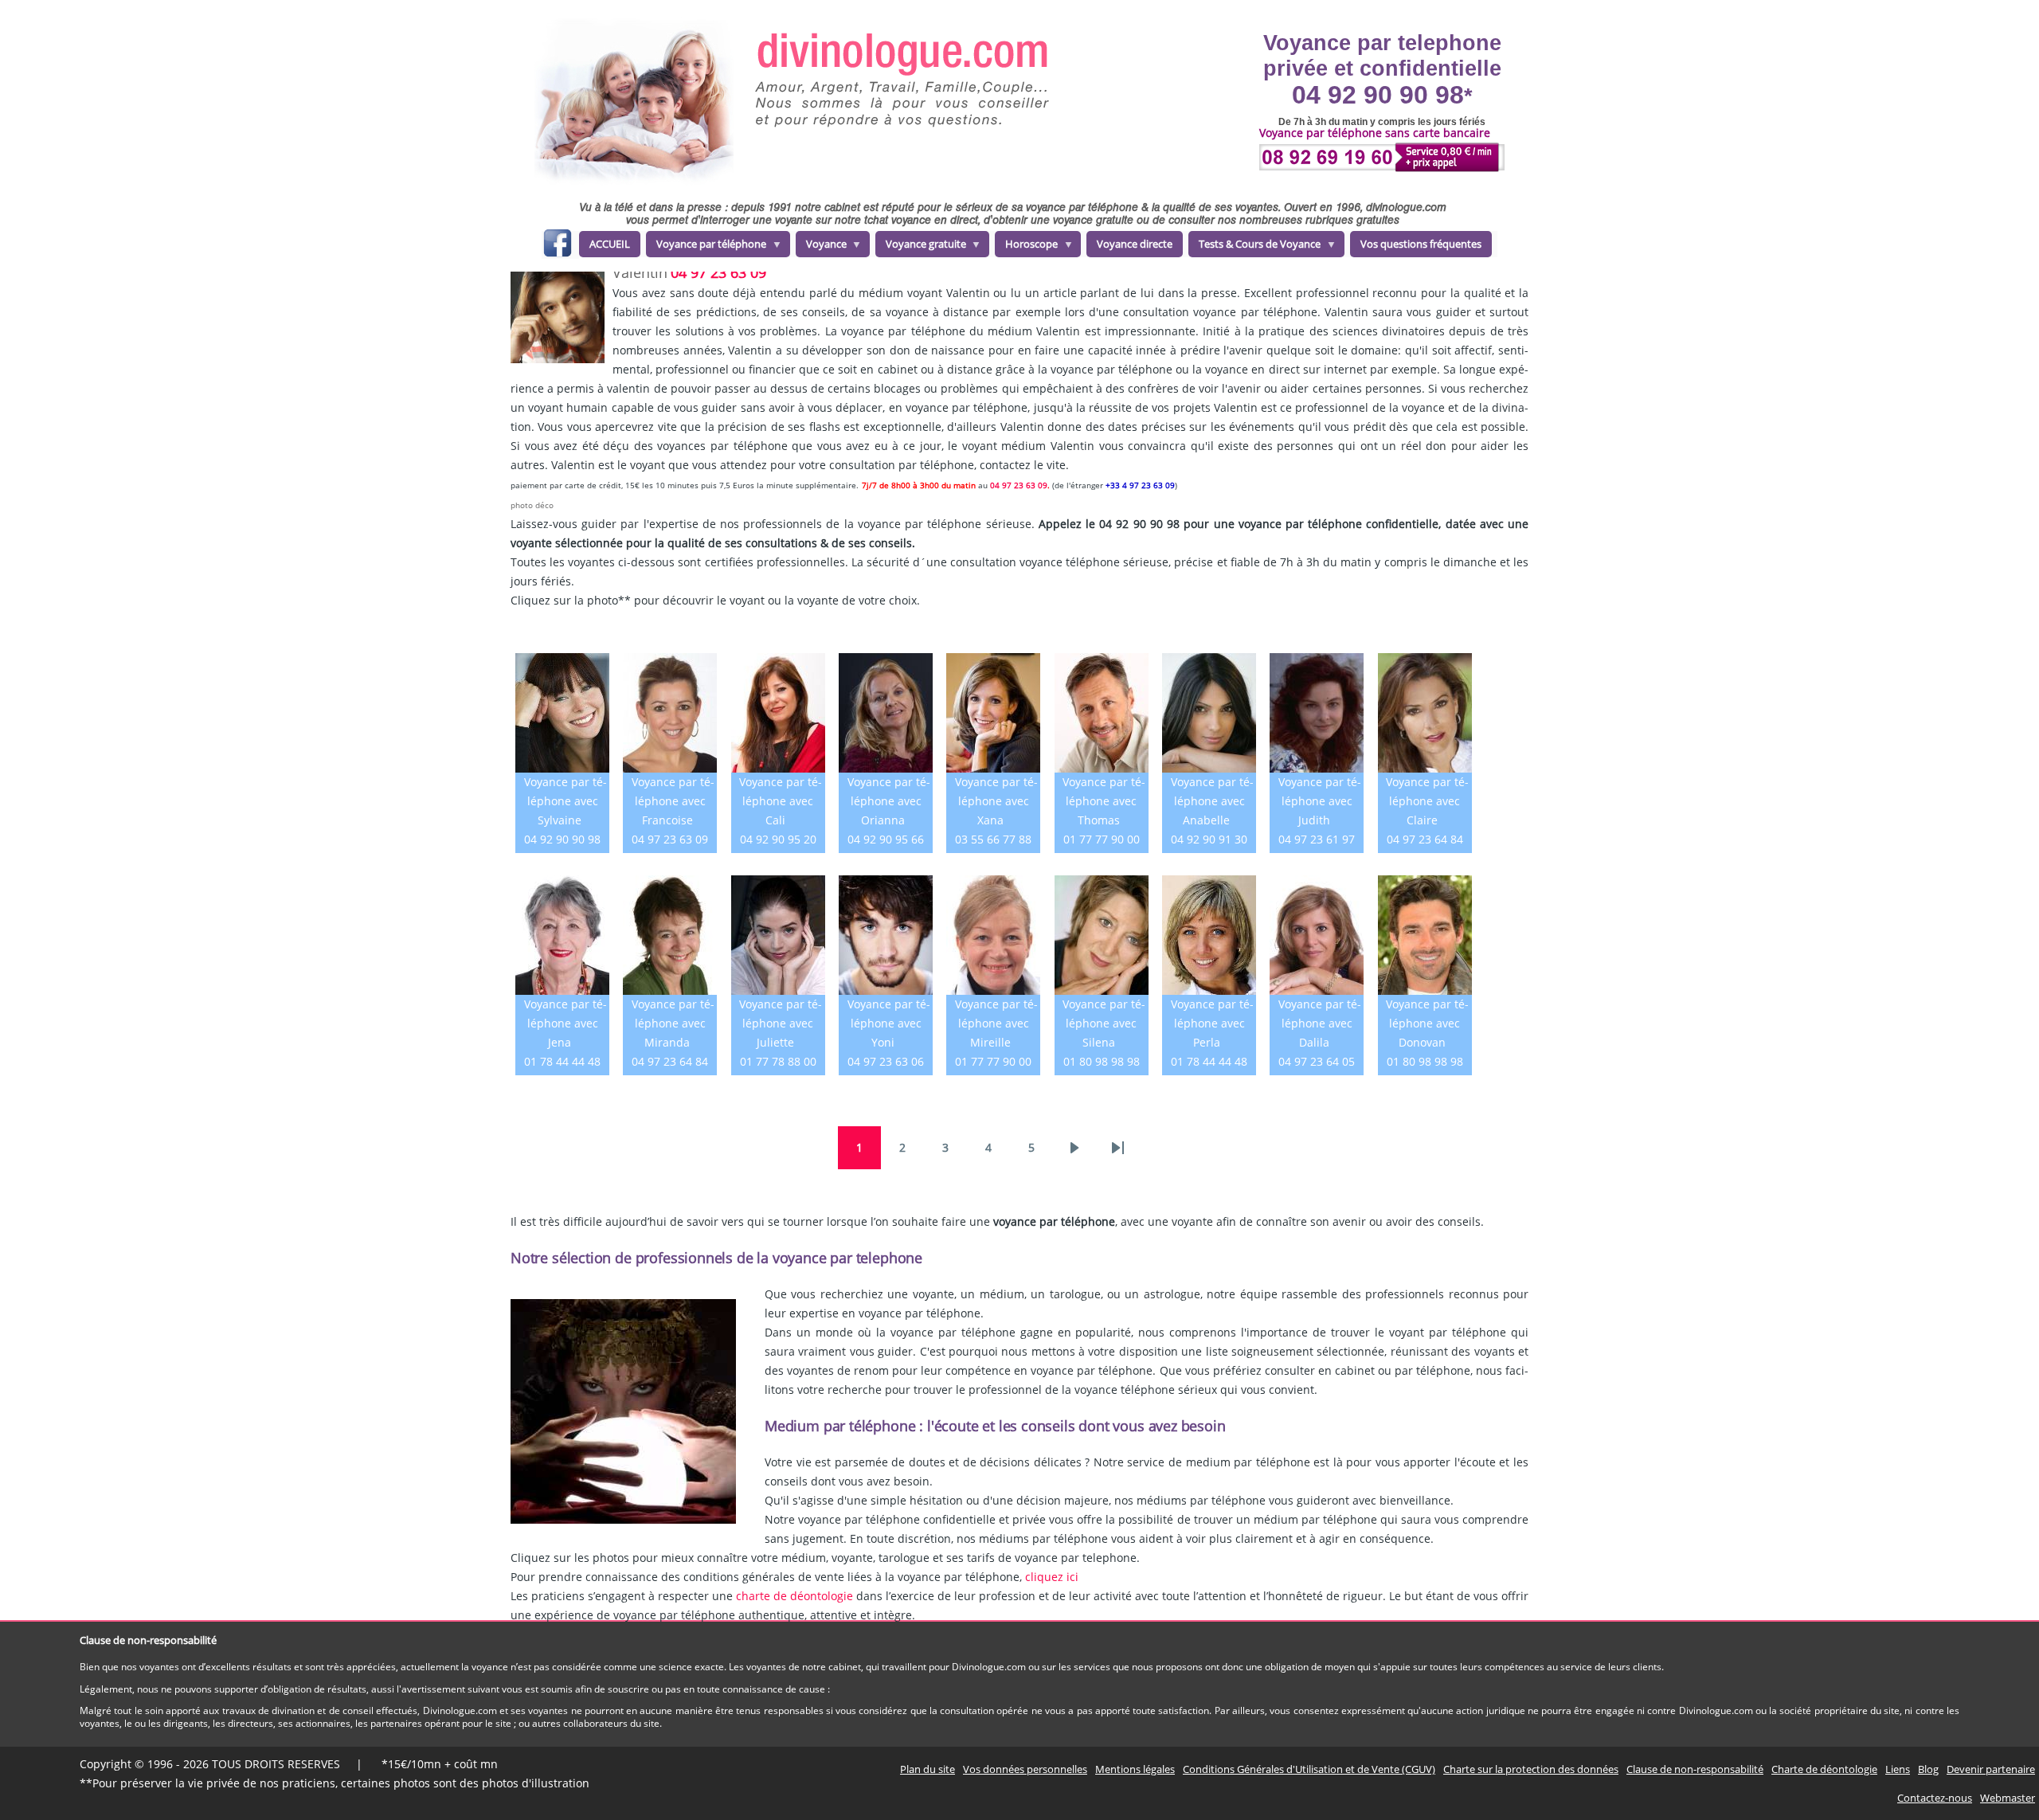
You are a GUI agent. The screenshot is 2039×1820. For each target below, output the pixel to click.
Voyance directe (1135, 244)
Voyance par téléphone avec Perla (1212, 1023)
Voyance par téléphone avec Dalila (1320, 1023)
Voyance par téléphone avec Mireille (996, 1023)
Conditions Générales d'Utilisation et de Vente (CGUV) (1309, 1769)
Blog (1928, 1769)
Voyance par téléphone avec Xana (996, 801)
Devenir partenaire (1991, 1769)
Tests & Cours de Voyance (1254, 247)
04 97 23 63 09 (718, 272)
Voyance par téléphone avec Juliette (781, 1023)
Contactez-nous (1935, 1798)
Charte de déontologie (1824, 1769)
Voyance (821, 247)
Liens (1898, 1769)
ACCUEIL (610, 244)
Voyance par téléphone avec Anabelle (1212, 801)
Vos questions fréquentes (1421, 244)
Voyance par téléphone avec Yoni (889, 1023)
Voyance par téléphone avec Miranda (673, 1023)
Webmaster (2008, 1798)
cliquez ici (1052, 1577)
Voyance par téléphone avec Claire (1427, 801)
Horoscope (1026, 247)
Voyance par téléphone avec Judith (1320, 801)
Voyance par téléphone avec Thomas (1104, 801)
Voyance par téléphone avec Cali (781, 801)
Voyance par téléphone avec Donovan (1427, 1023)
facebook (557, 246)
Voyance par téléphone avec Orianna (889, 801)
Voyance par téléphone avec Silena (1104, 1023)
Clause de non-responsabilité (1695, 1769)
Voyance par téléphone (706, 247)
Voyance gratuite (921, 247)
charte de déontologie (794, 1596)
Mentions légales (1135, 1769)
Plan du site (928, 1769)
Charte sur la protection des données (1531, 1769)
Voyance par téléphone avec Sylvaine (566, 801)
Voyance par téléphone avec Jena (566, 1023)
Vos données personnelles (1025, 1769)
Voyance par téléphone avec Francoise (673, 801)
